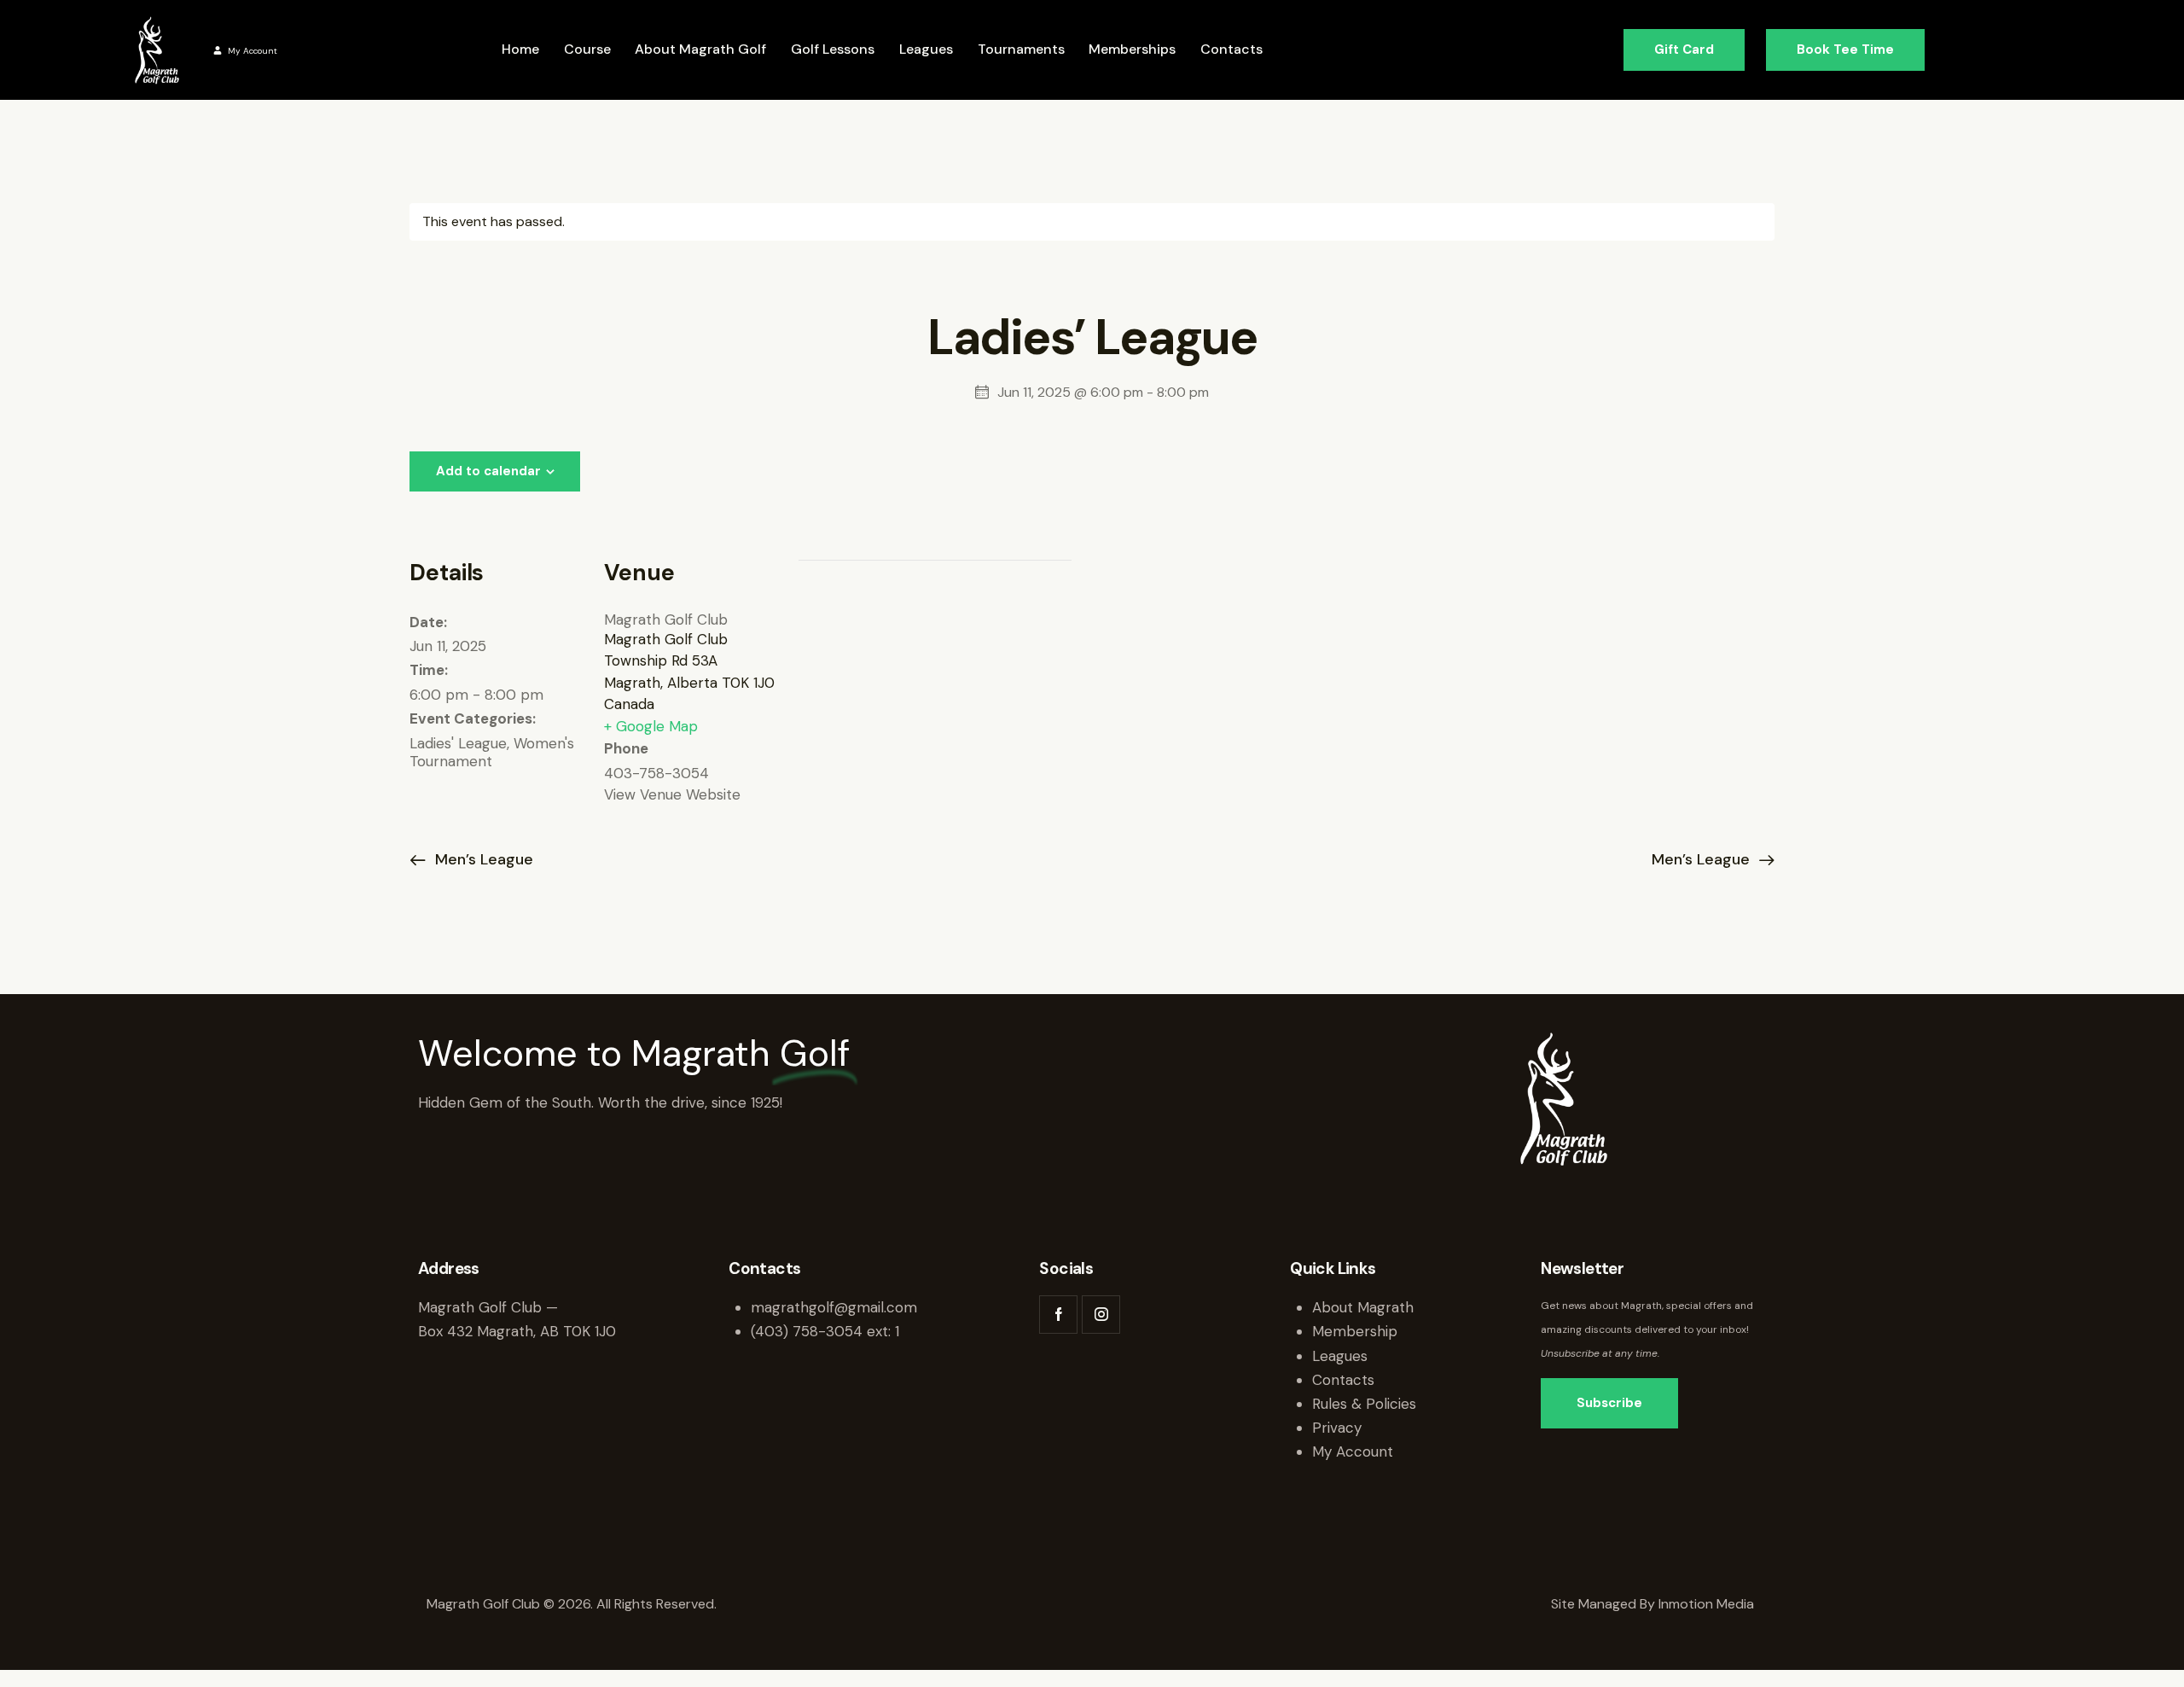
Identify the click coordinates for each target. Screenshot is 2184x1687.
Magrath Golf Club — (488, 1307)
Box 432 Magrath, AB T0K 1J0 (517, 1331)
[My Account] (218, 50)
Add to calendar (488, 471)
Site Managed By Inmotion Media (1654, 1604)
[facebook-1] (1058, 1315)
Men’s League (482, 859)
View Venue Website (672, 794)
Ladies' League (458, 743)
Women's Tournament (492, 752)
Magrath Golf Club (666, 620)
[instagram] (1101, 1315)
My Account (253, 51)
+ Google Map (651, 726)
